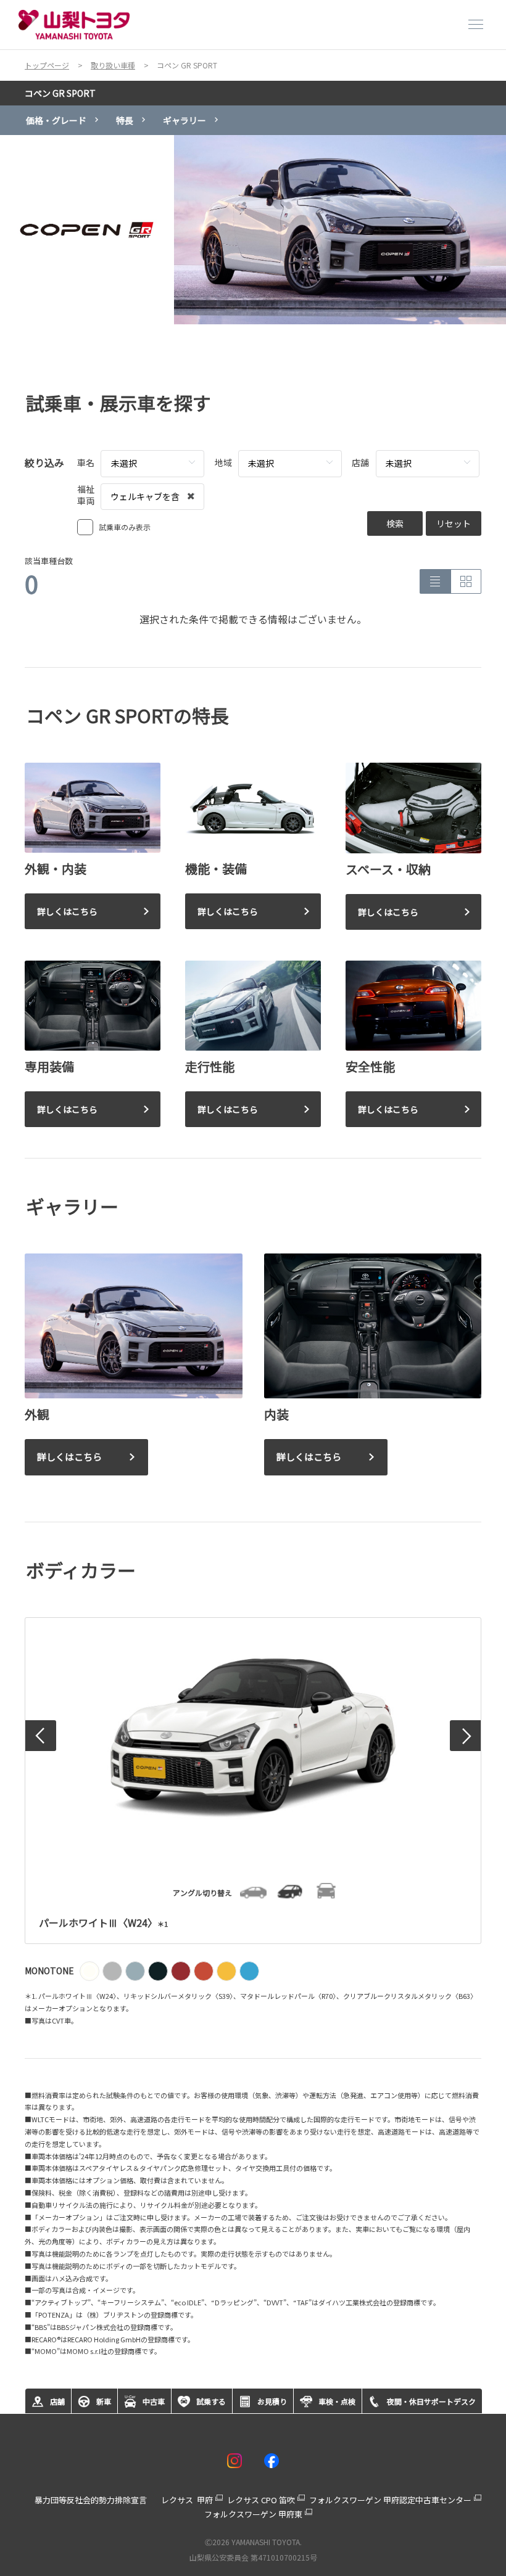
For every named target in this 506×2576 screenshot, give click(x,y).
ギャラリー (185, 120)
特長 (125, 120)
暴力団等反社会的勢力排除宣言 (91, 2500)
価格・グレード (56, 120)
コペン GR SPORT (60, 93)
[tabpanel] (253, 230)
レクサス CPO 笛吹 (261, 2500)
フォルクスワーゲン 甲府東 (253, 2514)
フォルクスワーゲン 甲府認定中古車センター (390, 2500)
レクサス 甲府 (187, 2500)
